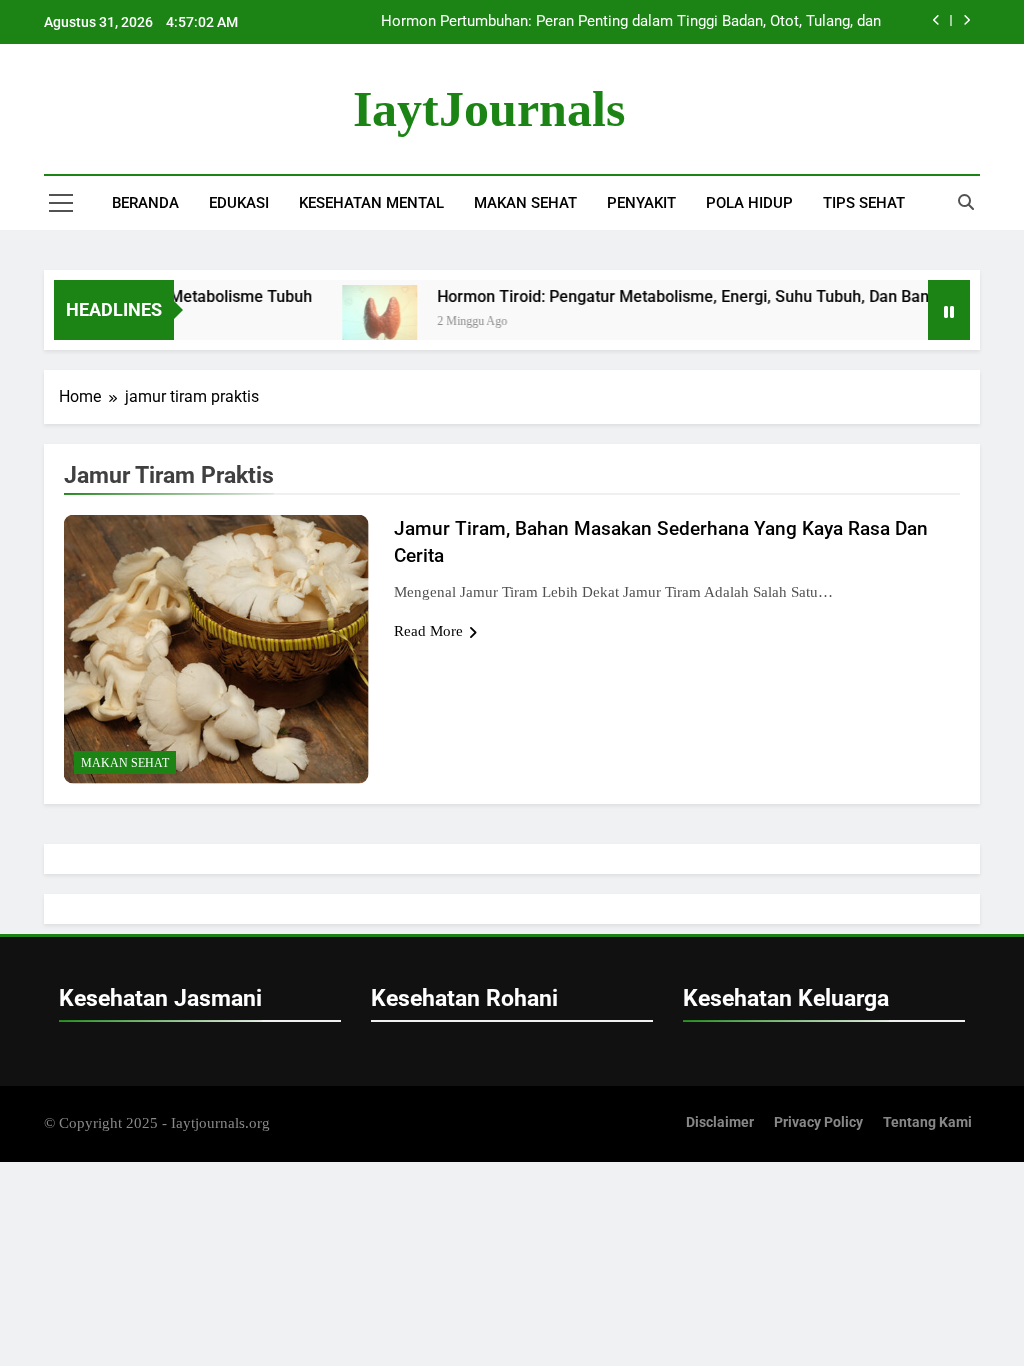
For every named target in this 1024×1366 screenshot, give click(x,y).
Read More (428, 631)
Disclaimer (720, 1122)
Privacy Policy (818, 1122)
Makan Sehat (525, 203)
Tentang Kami (927, 1122)
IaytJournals (489, 109)
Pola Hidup (749, 203)
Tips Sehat (864, 203)
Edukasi (239, 203)
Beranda (145, 203)
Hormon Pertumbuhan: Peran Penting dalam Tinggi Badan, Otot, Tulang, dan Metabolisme (631, 22)
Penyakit (641, 203)
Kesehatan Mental (371, 203)
